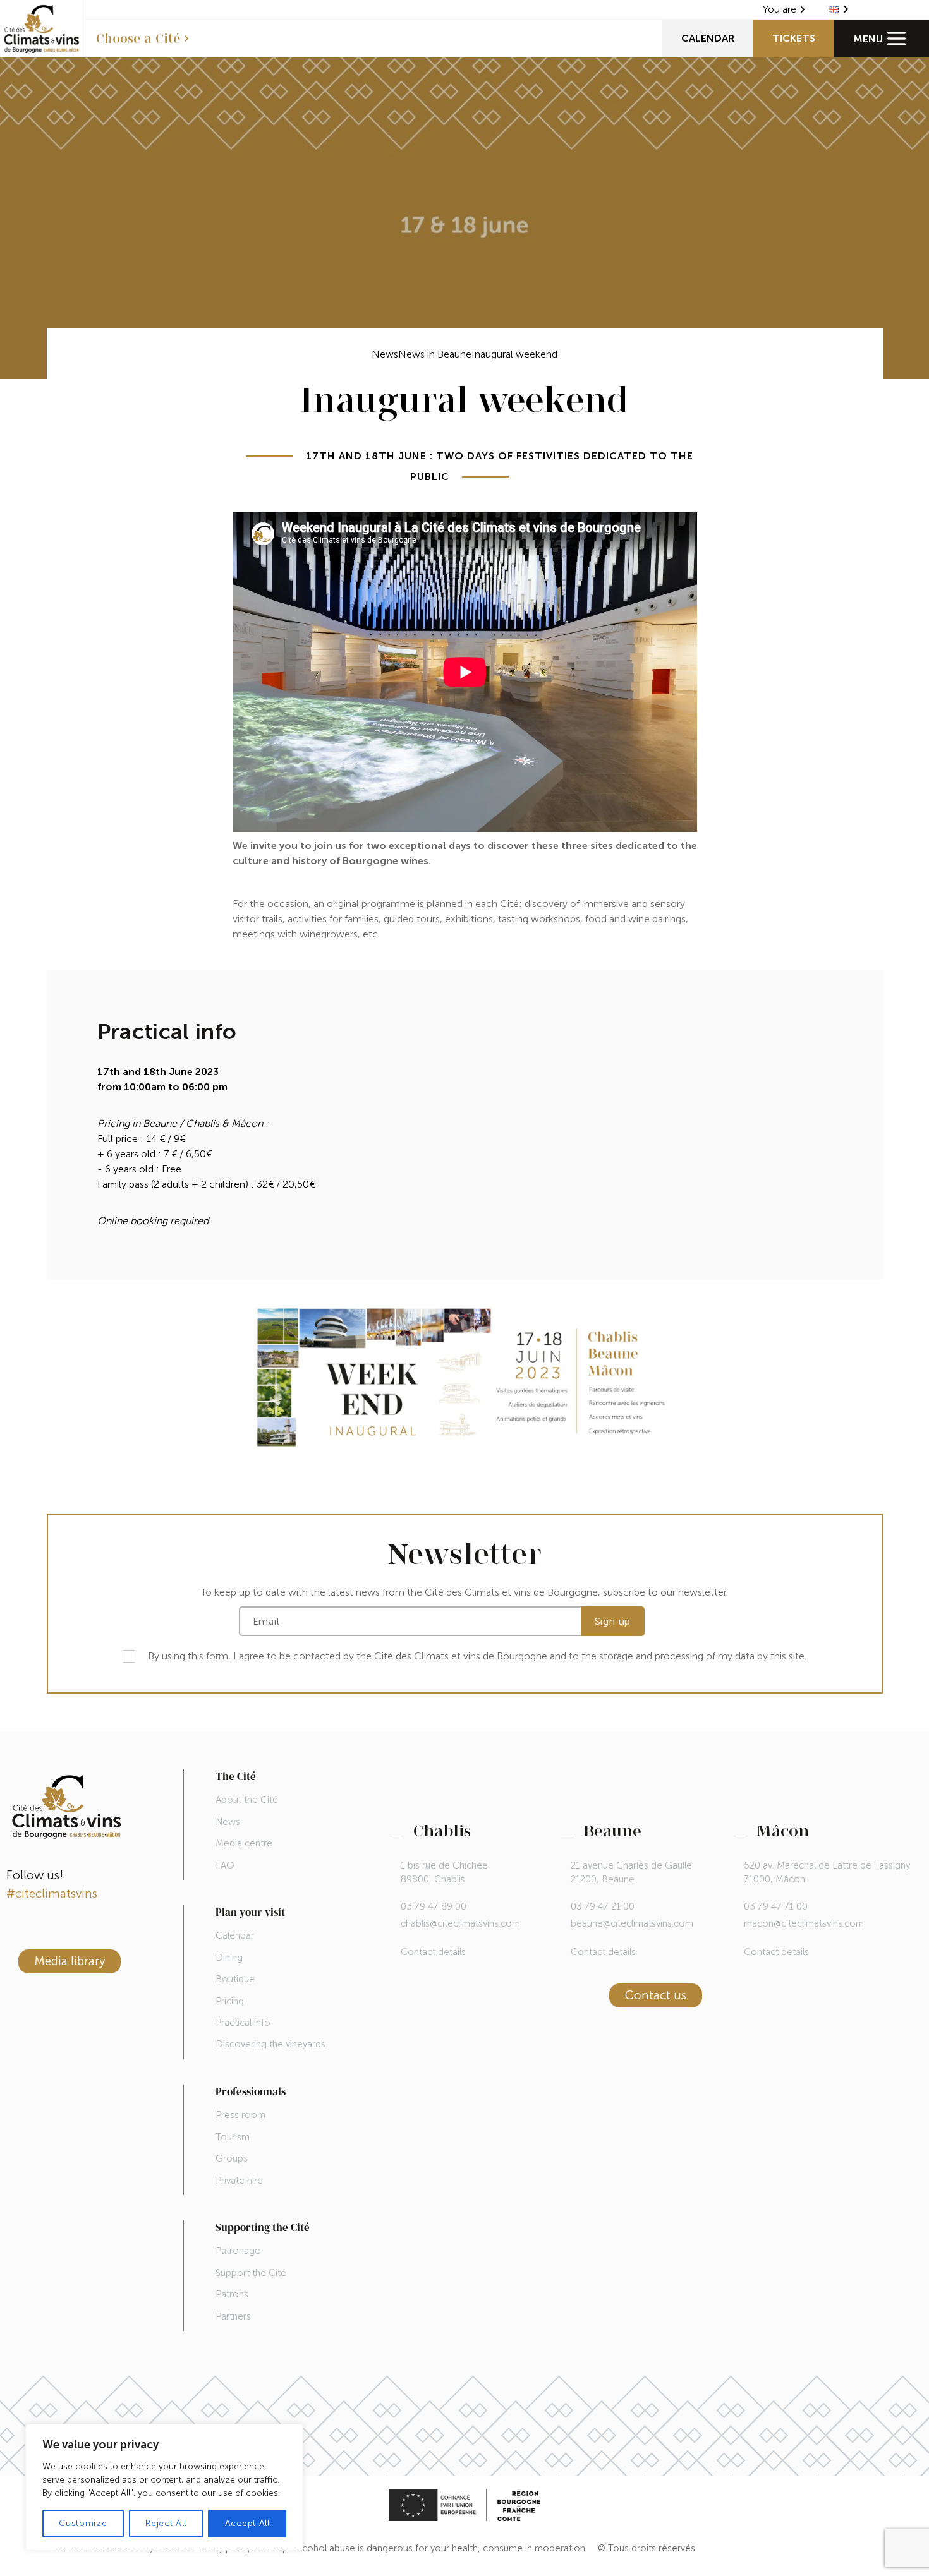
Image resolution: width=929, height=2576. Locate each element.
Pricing (230, 2001)
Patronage (238, 2251)
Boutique (235, 1979)
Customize (83, 2523)
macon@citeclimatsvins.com (804, 1923)
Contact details (433, 1952)
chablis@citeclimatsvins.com (460, 1923)
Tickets (794, 38)
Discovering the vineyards (270, 2044)
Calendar (708, 38)
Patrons (232, 2294)
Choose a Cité (138, 39)
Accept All (247, 2523)
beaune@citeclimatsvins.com (632, 1923)
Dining (229, 1958)
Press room (240, 2115)
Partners (233, 2316)
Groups (232, 2158)
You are (780, 9)
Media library (70, 1961)
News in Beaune (435, 354)
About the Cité (247, 1800)
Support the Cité (251, 2273)
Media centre (244, 1843)
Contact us (656, 1995)
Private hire (239, 2181)
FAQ (225, 1865)
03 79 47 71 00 (776, 1906)
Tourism (233, 2137)
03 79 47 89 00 (434, 1906)
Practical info (243, 2023)
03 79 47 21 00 (603, 1906)
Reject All (166, 2523)
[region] (164, 2487)
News (385, 354)
